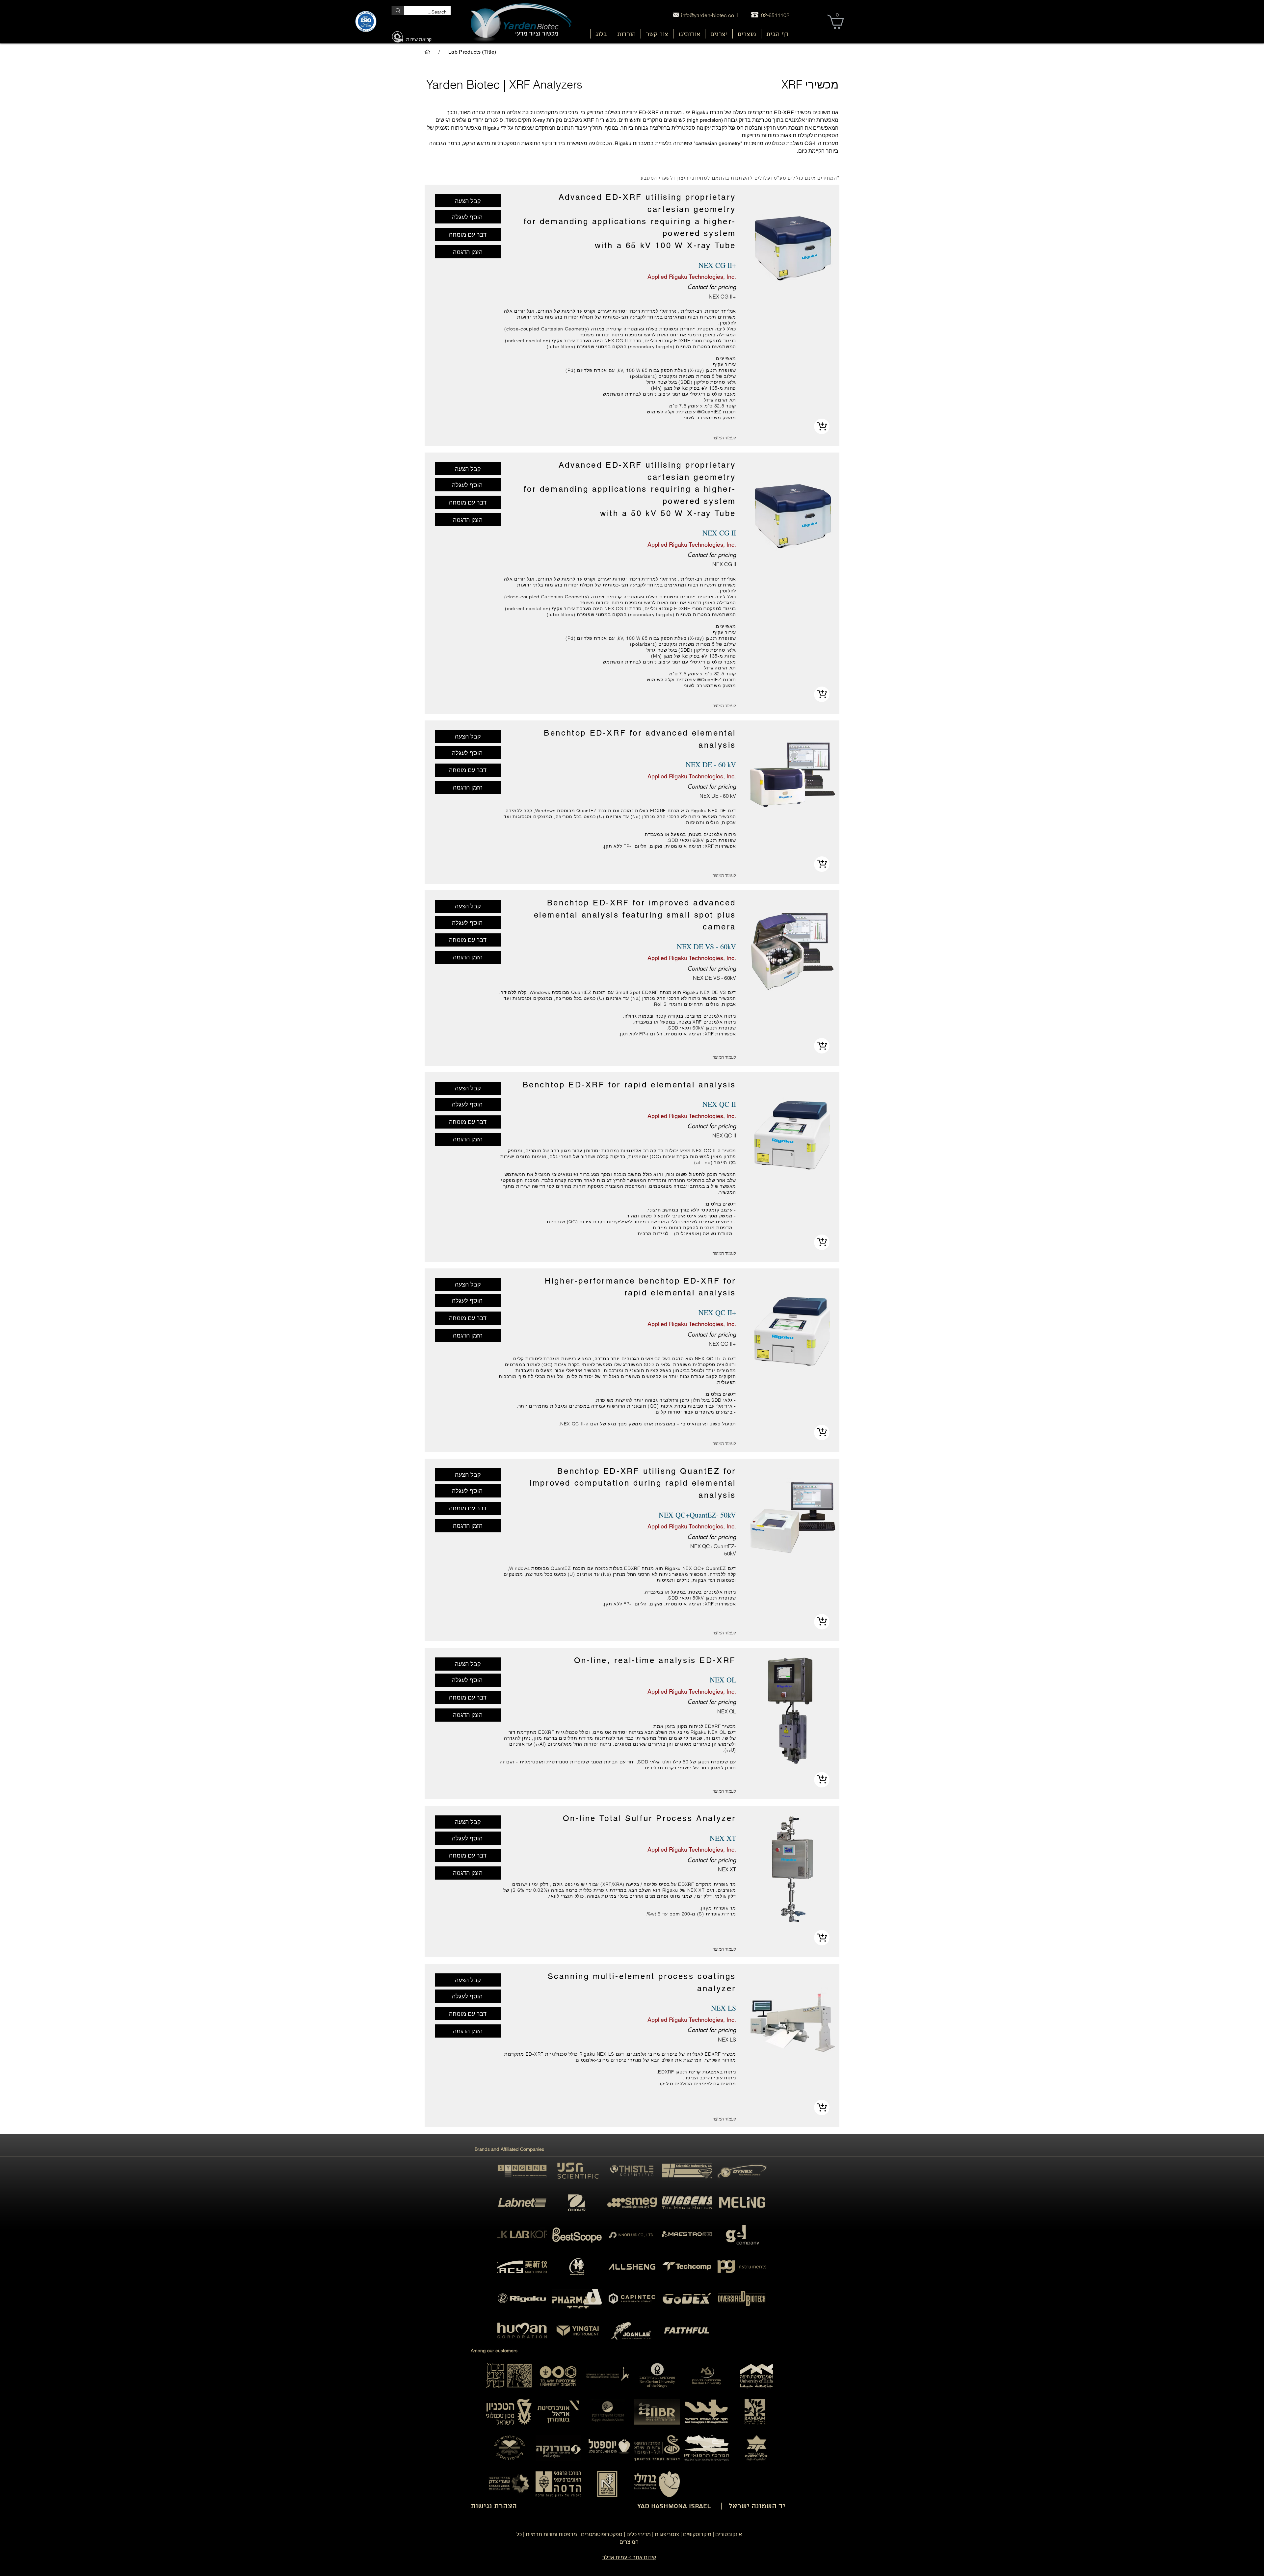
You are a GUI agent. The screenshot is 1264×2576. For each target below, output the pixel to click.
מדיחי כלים (639, 2534)
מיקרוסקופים (697, 2534)
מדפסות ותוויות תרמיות (551, 2534)
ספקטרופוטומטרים (602, 2534)
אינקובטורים (729, 2534)
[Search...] (398, 11)
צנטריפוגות (667, 2534)
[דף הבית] (427, 52)
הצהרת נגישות (494, 2506)
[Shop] (822, 426)
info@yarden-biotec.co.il (710, 15)
